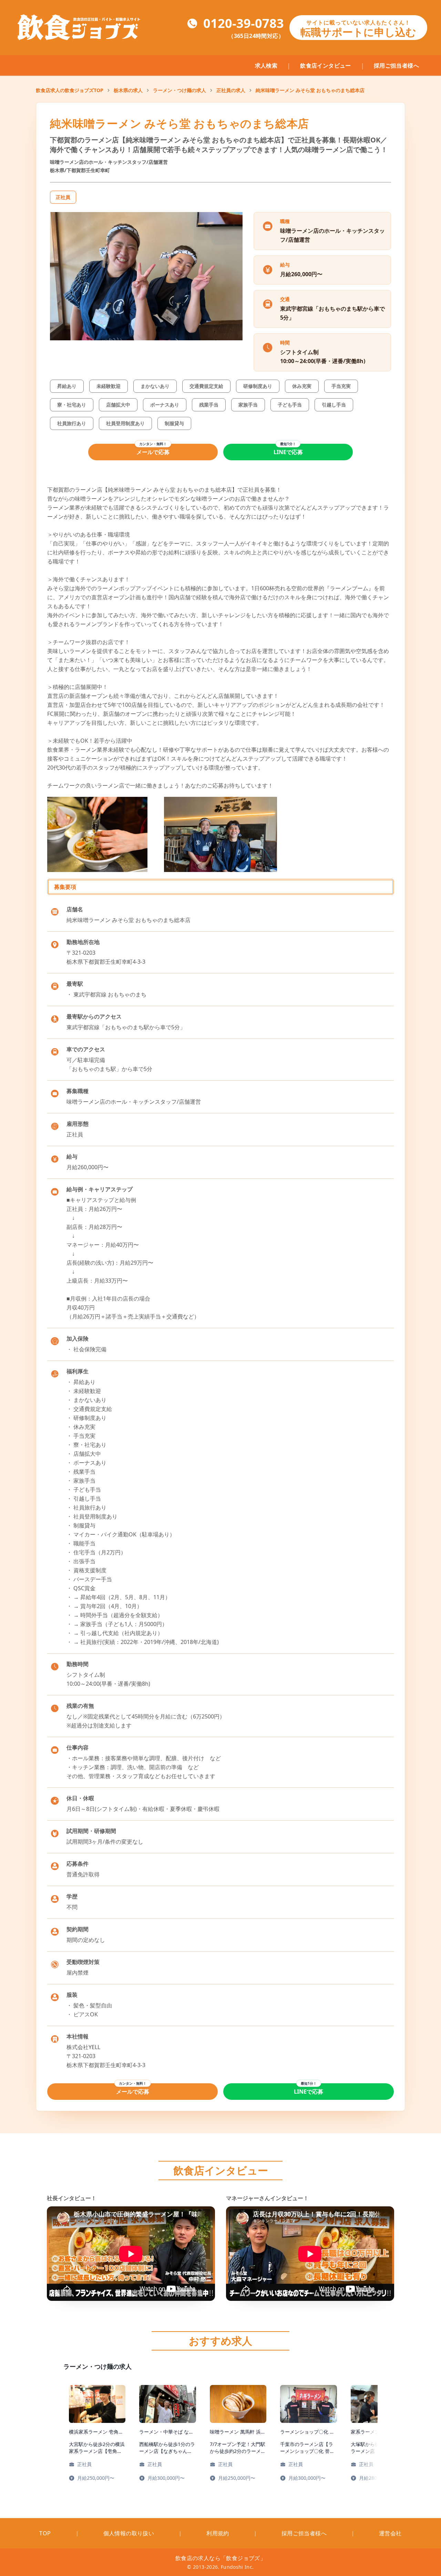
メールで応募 (153, 452)
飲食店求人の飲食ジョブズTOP (70, 90)
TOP (45, 2533)
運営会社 (390, 2533)
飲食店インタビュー (326, 66)
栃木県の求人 (128, 90)
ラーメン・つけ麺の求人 (180, 90)
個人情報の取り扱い (129, 2533)
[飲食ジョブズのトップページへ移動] (80, 28)
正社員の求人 (231, 90)
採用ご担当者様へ (396, 66)
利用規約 (218, 2533)
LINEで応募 (288, 452)
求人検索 (266, 66)
